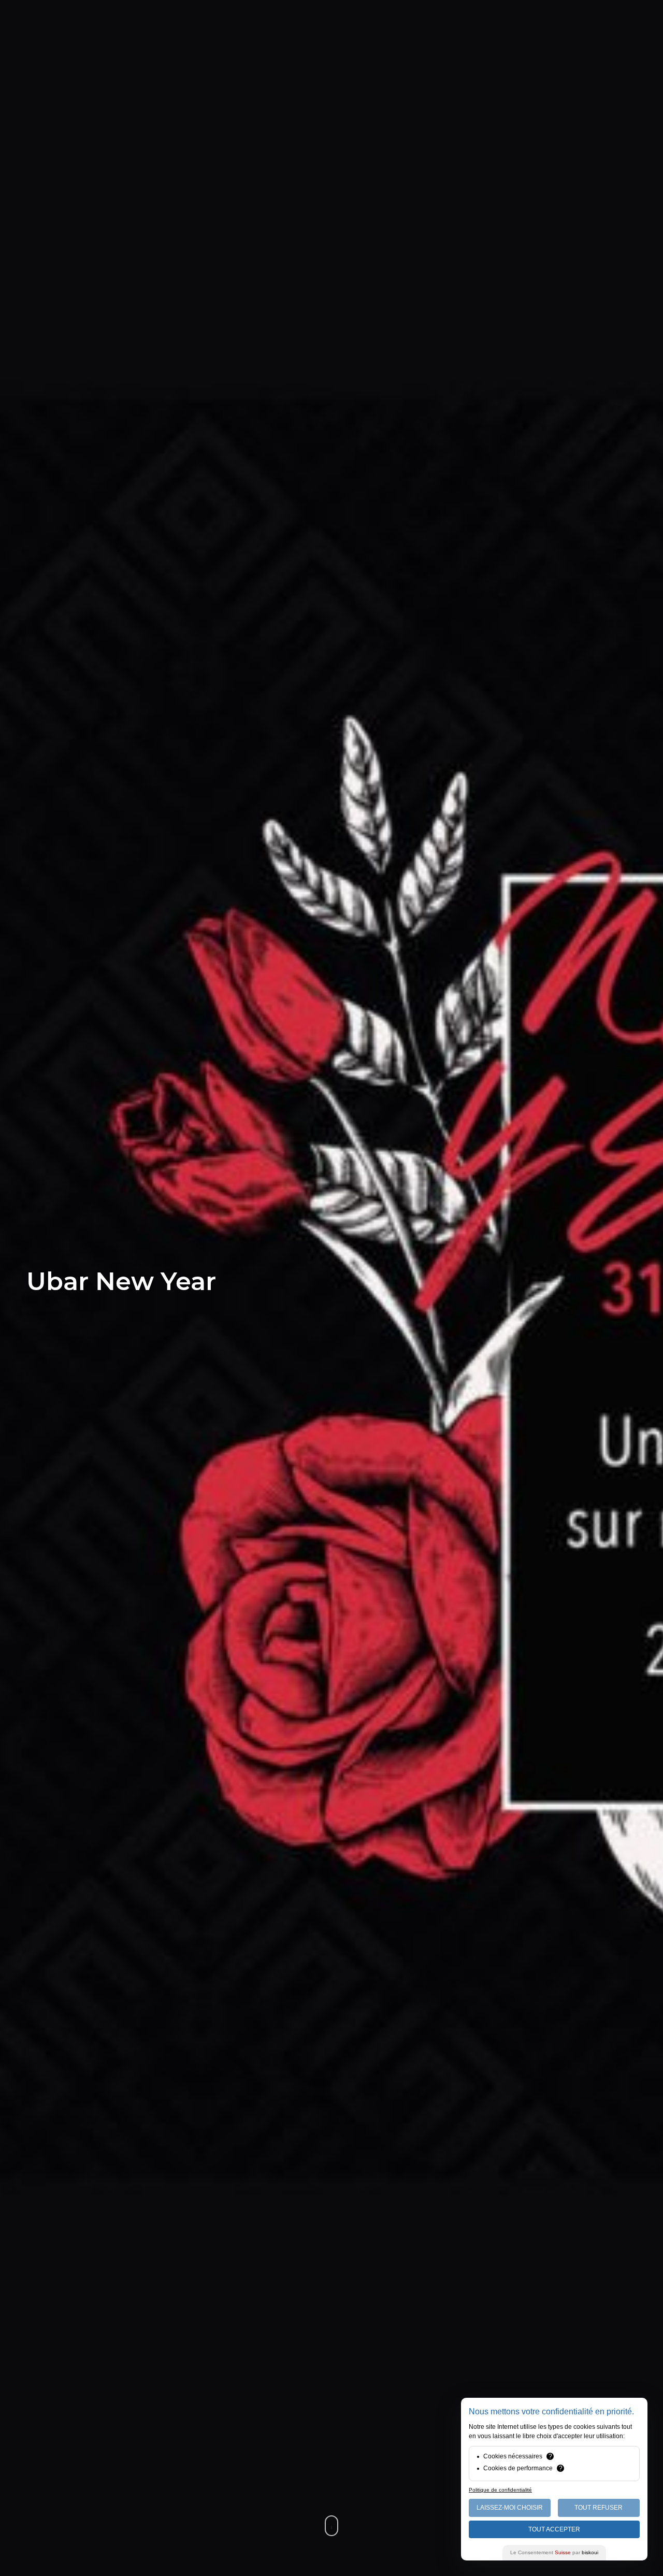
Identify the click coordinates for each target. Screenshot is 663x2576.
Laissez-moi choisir (510, 2508)
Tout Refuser (599, 2508)
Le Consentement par (554, 2552)
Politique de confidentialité (500, 2490)
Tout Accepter (554, 2529)
